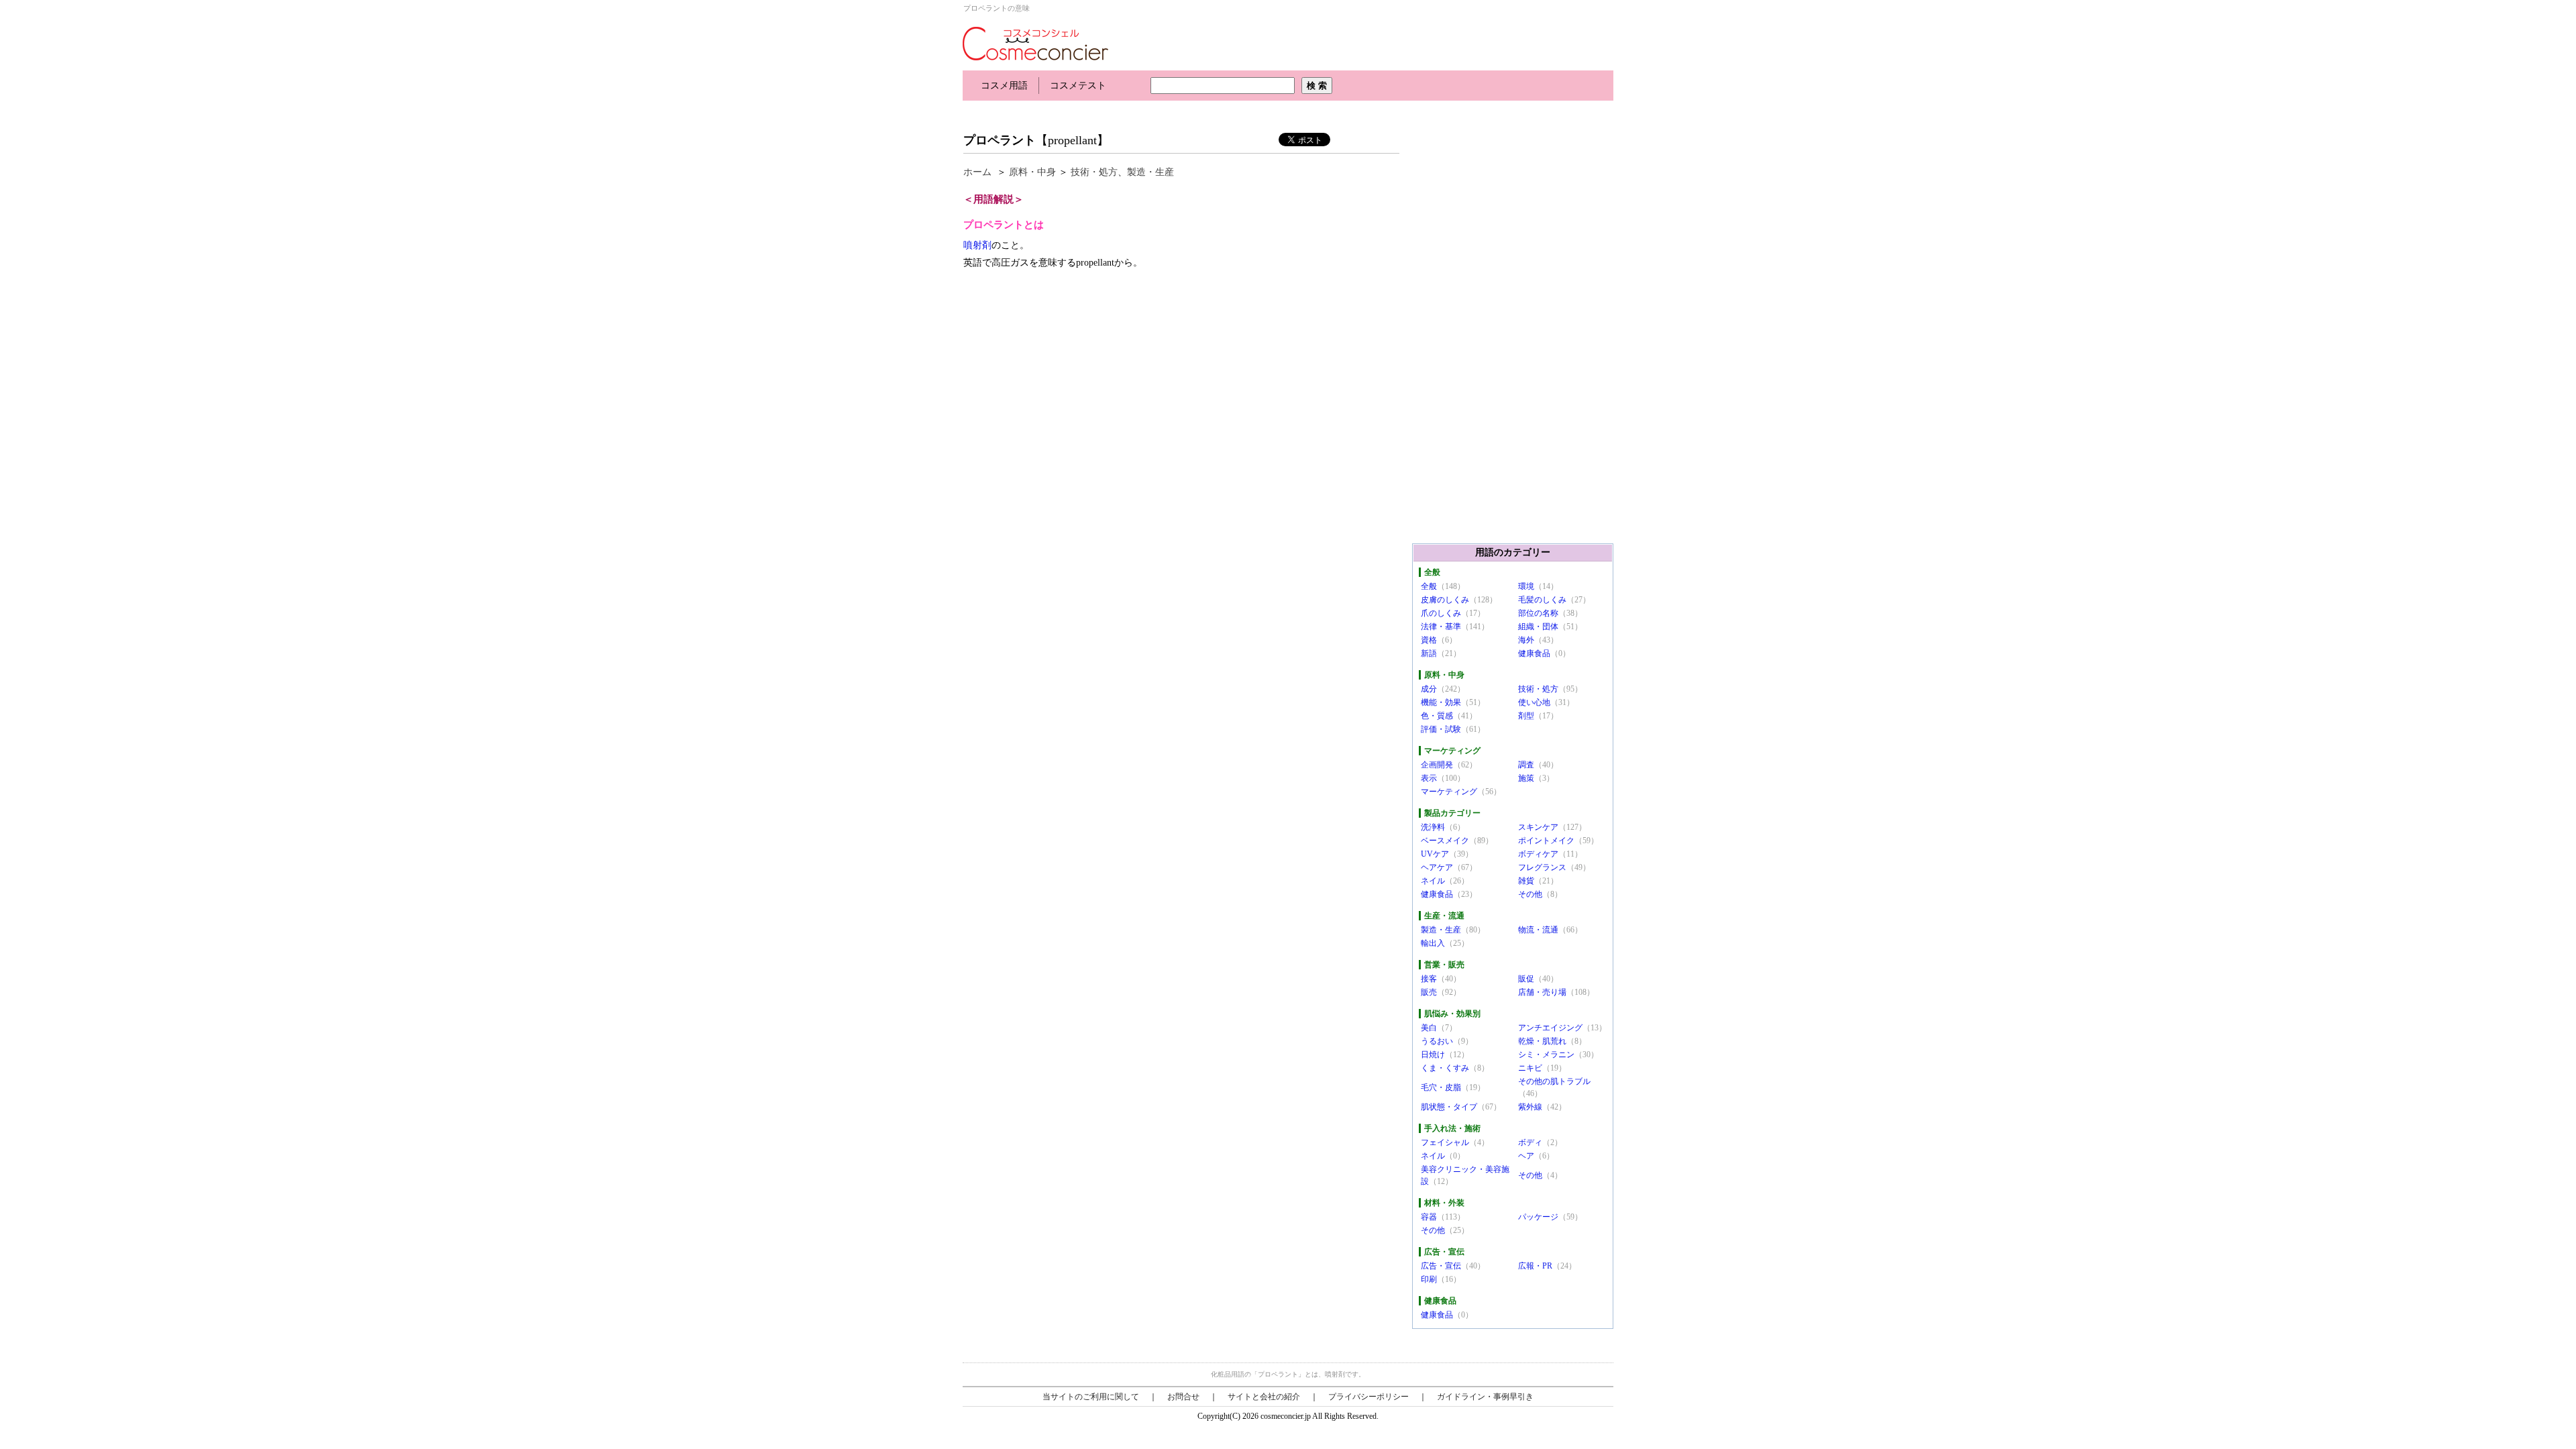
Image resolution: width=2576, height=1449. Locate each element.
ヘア (1526, 1156)
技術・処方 (1094, 172)
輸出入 (1433, 943)
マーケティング (1449, 792)
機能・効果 (1441, 702)
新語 (1429, 653)
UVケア (1435, 854)
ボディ (1530, 1142)
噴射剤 (977, 245)
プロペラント (1000, 140)
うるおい (1437, 1041)
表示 (1429, 778)
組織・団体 (1538, 627)
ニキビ (1530, 1068)
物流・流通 (1538, 930)
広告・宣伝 (1441, 1266)
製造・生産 (1150, 172)
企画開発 (1437, 765)
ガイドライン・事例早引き (1485, 1397)
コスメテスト (1078, 86)
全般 (1429, 586)
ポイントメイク (1546, 841)
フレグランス (1542, 867)
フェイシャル (1445, 1142)
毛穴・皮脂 (1441, 1087)
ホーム (977, 172)
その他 (1530, 894)
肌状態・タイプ (1449, 1107)
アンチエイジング (1550, 1028)
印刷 (1429, 1279)
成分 (1429, 689)
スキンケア (1538, 827)
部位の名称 (1538, 613)
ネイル (1433, 881)
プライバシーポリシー (1368, 1397)
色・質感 (1437, 716)
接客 (1429, 979)
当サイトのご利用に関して (1091, 1397)
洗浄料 (1433, 827)
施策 (1526, 778)
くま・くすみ (1445, 1068)
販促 (1526, 979)
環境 (1526, 586)
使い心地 (1534, 702)
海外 (1526, 640)
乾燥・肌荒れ (1542, 1041)
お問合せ (1183, 1397)
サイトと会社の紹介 (1264, 1397)
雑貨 (1526, 881)
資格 (1429, 640)
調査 (1526, 765)
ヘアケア (1437, 867)
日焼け (1433, 1055)
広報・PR (1535, 1266)
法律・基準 (1441, 627)
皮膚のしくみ (1445, 600)
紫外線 (1530, 1107)
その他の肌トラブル (1554, 1081)
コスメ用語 (1004, 86)
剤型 (1526, 716)
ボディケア (1538, 854)
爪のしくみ (1441, 613)
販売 (1429, 992)
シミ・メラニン (1546, 1055)
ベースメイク (1445, 841)
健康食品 (1534, 653)
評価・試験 (1441, 729)
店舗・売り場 (1542, 992)
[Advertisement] (1207, 112)
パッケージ (1538, 1217)
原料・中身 (1032, 172)
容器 (1429, 1217)
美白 (1429, 1028)
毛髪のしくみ (1542, 600)
